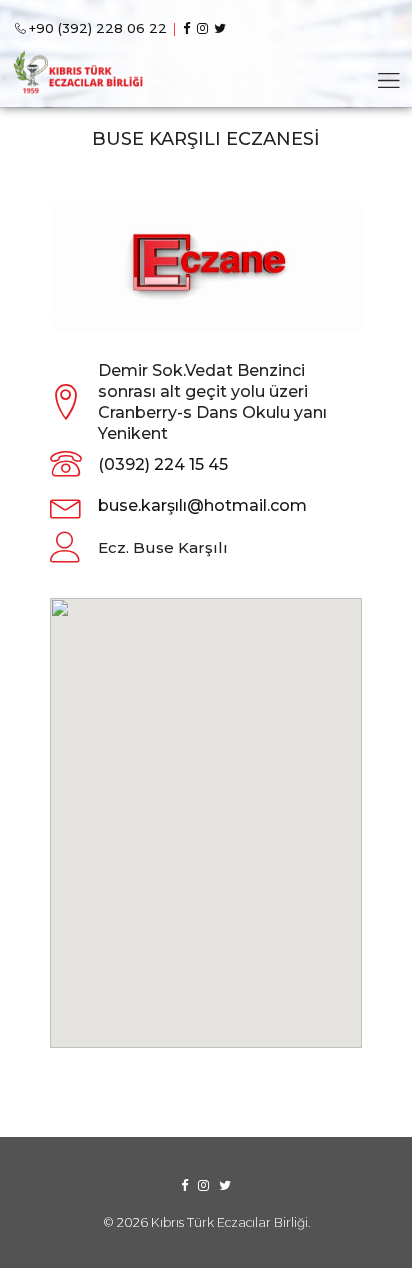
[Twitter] (223, 28)
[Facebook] (189, 28)
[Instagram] (205, 28)
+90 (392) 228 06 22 (98, 28)
